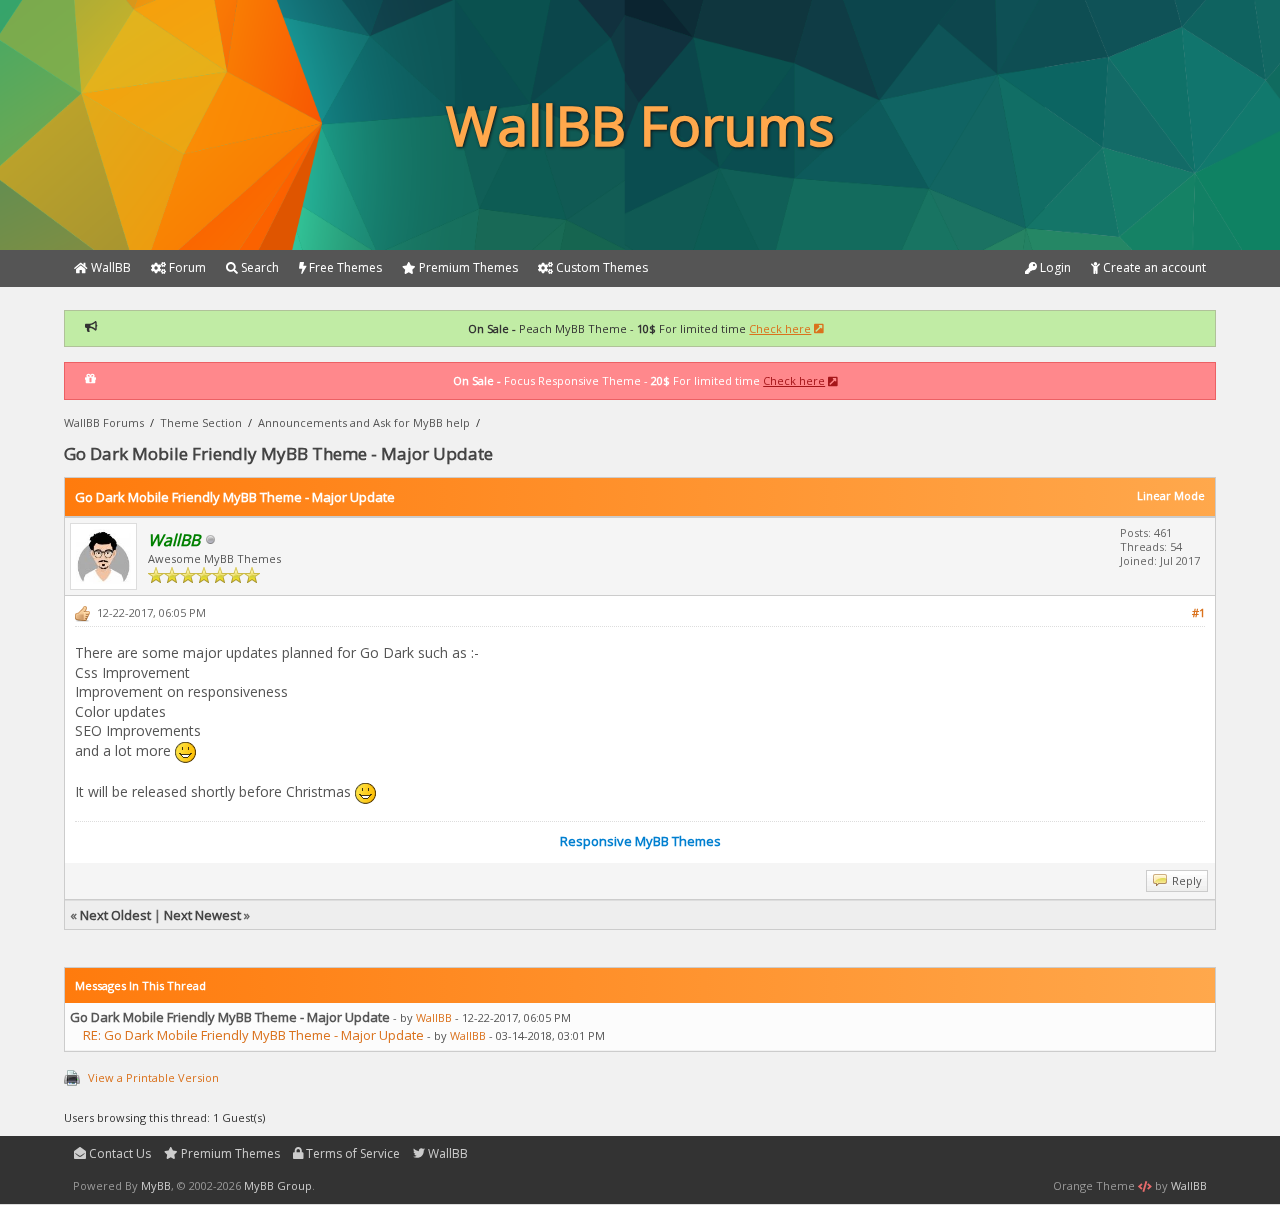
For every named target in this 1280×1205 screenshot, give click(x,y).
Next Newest (202, 915)
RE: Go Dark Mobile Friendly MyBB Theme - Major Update (253, 1035)
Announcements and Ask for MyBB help (364, 422)
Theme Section (201, 422)
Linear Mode (1171, 495)
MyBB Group (278, 1185)
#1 (1198, 612)
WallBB (434, 1017)
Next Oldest (115, 915)
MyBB (156, 1185)
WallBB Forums (104, 422)
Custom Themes (600, 267)
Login (1054, 267)
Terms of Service (351, 1153)
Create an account (1153, 267)
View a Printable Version (153, 1077)
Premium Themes (229, 1153)
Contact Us (118, 1153)
